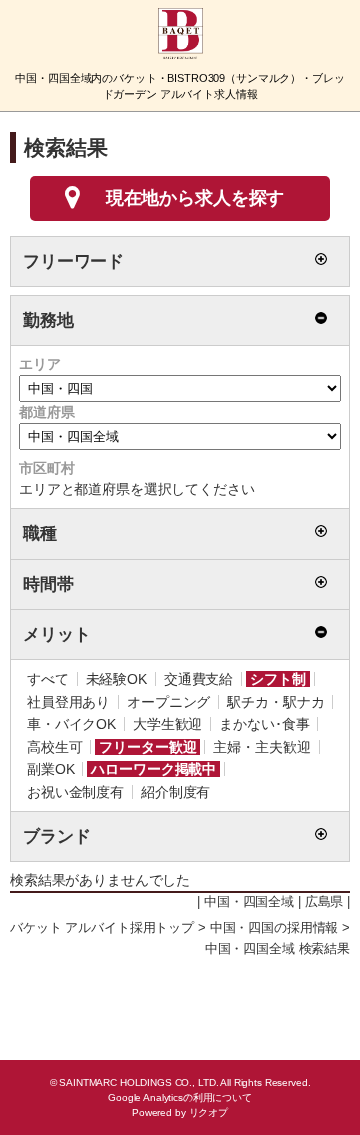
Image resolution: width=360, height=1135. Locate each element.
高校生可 (54, 747)
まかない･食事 (264, 724)
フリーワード (73, 261)
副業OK (50, 769)
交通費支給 (198, 679)
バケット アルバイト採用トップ (102, 928)
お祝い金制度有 (75, 792)
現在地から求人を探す (195, 198)
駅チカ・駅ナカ (275, 702)
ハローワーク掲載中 (153, 769)
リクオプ (208, 1112)
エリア (40, 364)
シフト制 (277, 679)
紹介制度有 (175, 792)
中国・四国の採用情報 (274, 928)
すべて (48, 679)
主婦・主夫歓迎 (261, 747)
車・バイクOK (71, 724)
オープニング (168, 702)
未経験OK (116, 679)
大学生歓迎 (167, 724)
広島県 (324, 902)
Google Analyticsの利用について (180, 1097)
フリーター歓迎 (147, 747)
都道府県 (46, 412)
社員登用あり (68, 702)
